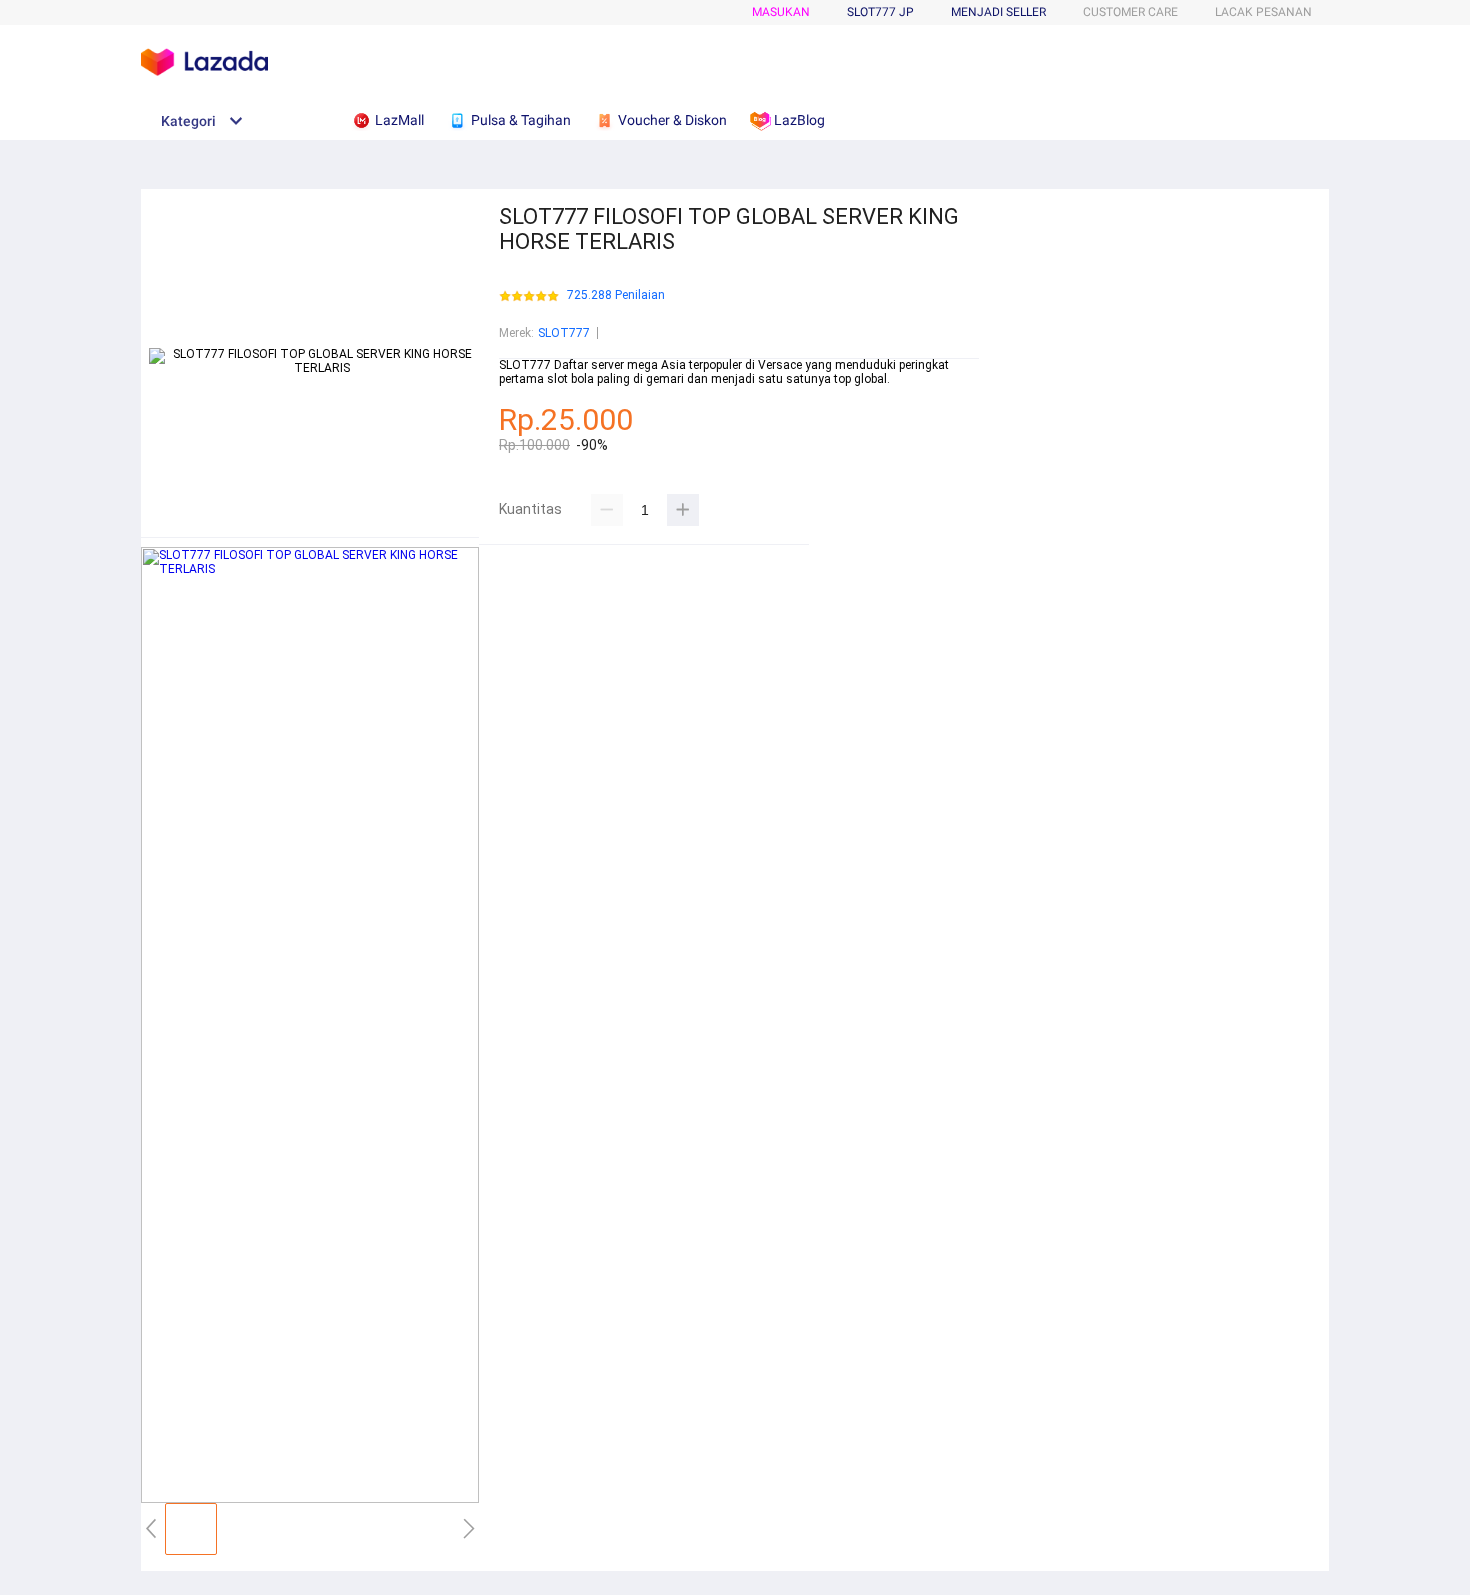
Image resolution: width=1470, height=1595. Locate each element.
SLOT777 (564, 333)
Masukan (781, 12)
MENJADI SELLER (998, 12)
